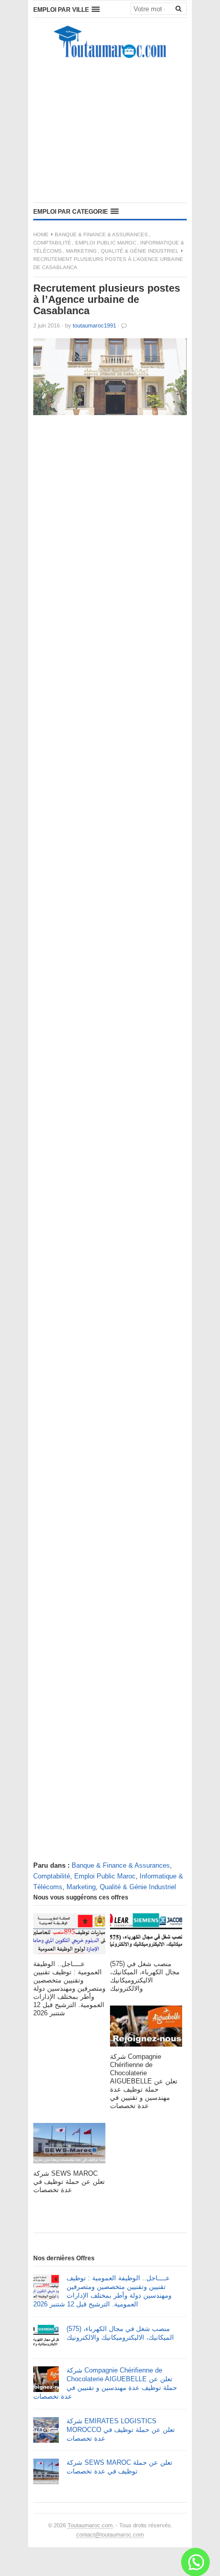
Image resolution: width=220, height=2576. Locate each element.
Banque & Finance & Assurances (101, 234)
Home (41, 234)
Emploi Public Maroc (106, 243)
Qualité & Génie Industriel (140, 251)
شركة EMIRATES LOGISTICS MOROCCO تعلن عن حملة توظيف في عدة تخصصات (121, 2430)
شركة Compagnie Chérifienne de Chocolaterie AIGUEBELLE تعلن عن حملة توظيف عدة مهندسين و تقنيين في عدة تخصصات (105, 2383)
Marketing (81, 251)
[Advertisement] (110, 133)
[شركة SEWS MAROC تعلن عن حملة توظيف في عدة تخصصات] (69, 2146)
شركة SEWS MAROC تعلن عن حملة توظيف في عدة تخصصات (119, 2467)
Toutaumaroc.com (90, 2525)
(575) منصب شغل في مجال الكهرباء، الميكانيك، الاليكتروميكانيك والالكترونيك (120, 2333)
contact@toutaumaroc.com (110, 2534)
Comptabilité (52, 243)
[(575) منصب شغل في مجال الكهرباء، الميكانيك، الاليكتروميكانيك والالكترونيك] (146, 1937)
